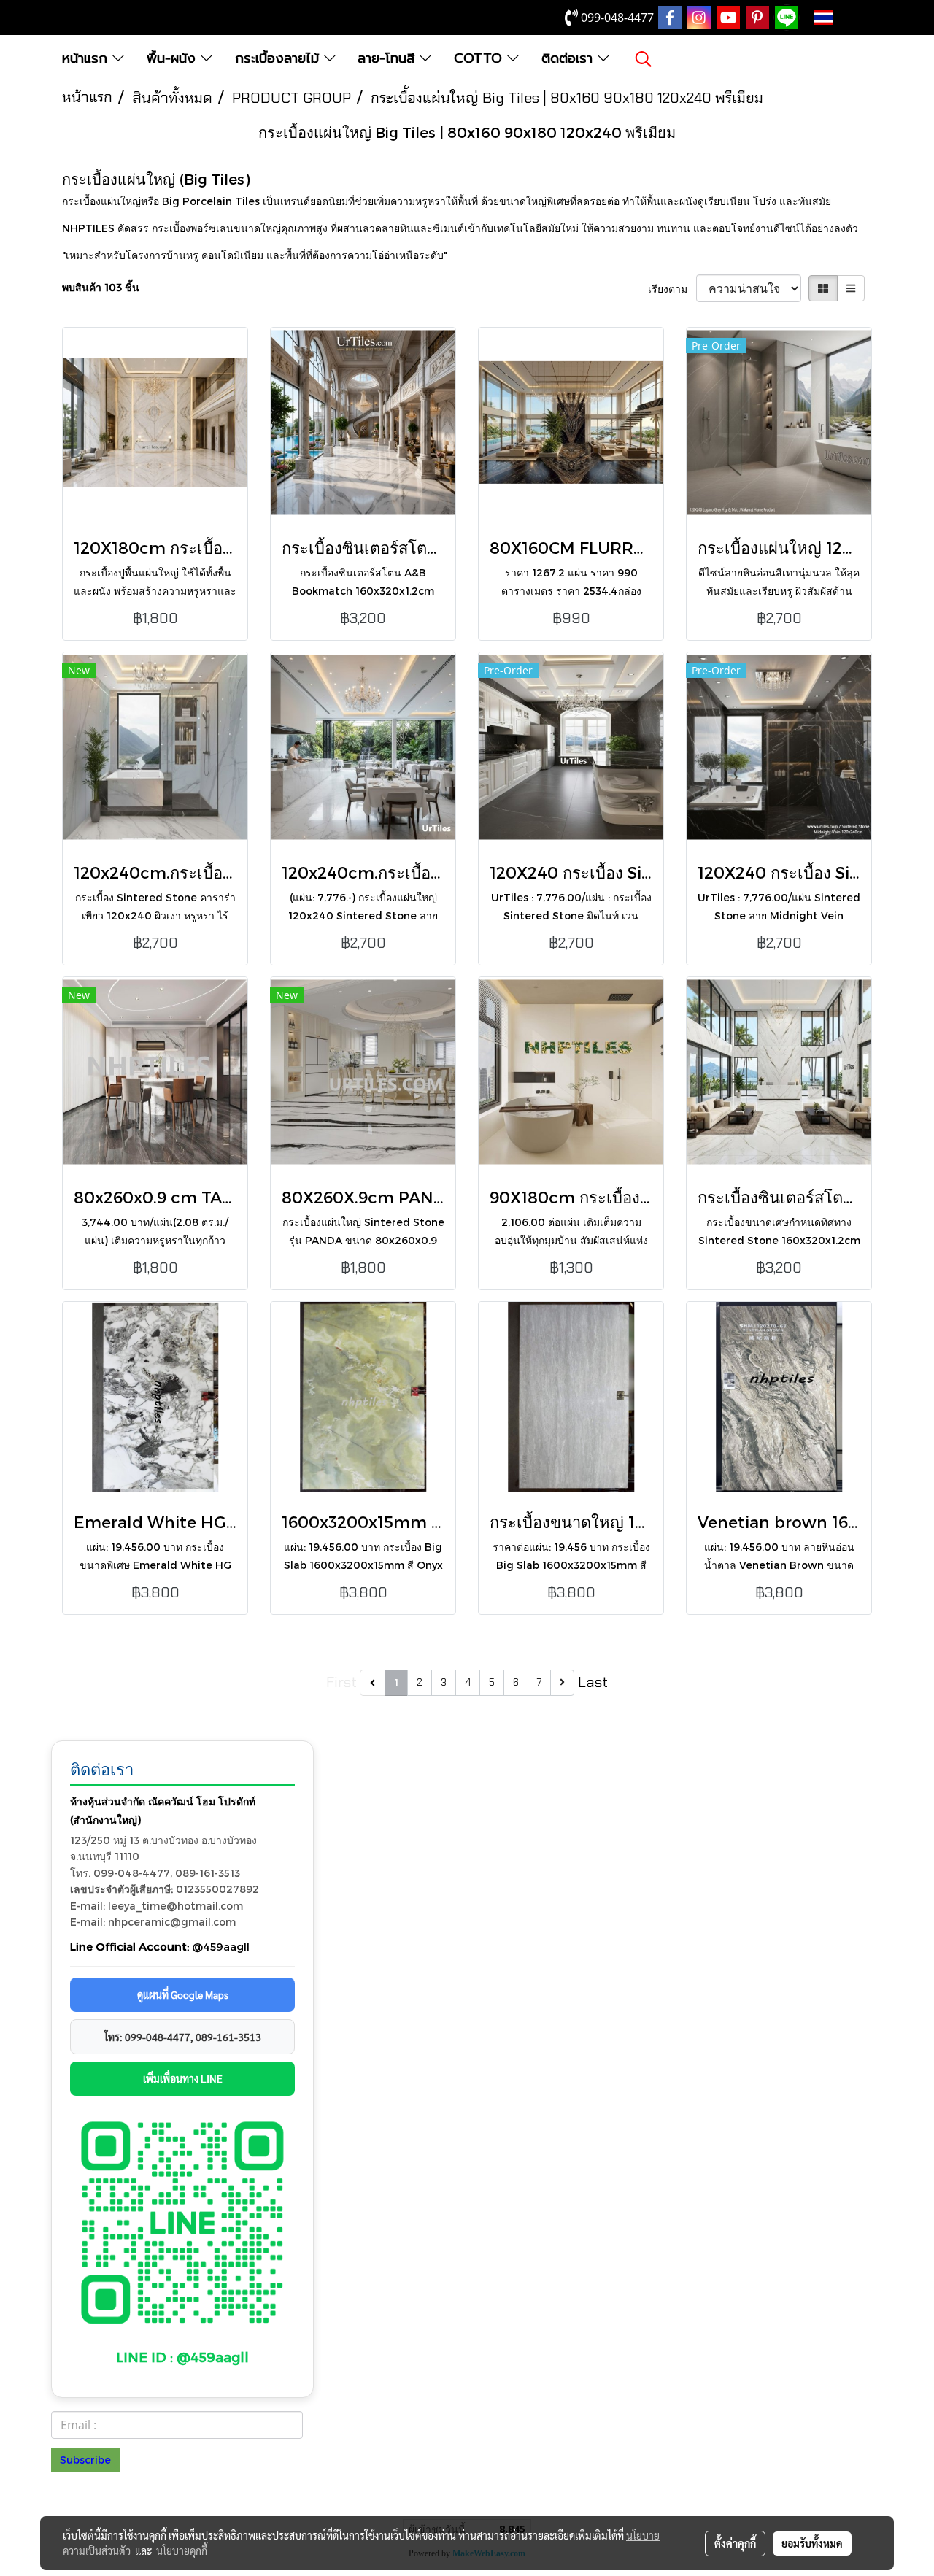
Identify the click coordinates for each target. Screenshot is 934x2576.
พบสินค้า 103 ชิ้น (101, 287)
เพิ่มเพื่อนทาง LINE (183, 2078)
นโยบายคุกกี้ (182, 2550)
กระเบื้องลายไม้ (279, 58)
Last (593, 1682)
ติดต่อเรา (570, 58)
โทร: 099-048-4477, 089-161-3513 (183, 2037)
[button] (644, 59)
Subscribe (85, 2460)
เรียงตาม (672, 289)
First (341, 1682)
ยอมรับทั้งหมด (812, 2543)
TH (846, 18)
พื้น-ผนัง (174, 58)
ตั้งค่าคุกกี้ (735, 2543)
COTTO (480, 58)
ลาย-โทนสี (389, 58)
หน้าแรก (87, 58)
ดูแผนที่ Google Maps (183, 1994)
